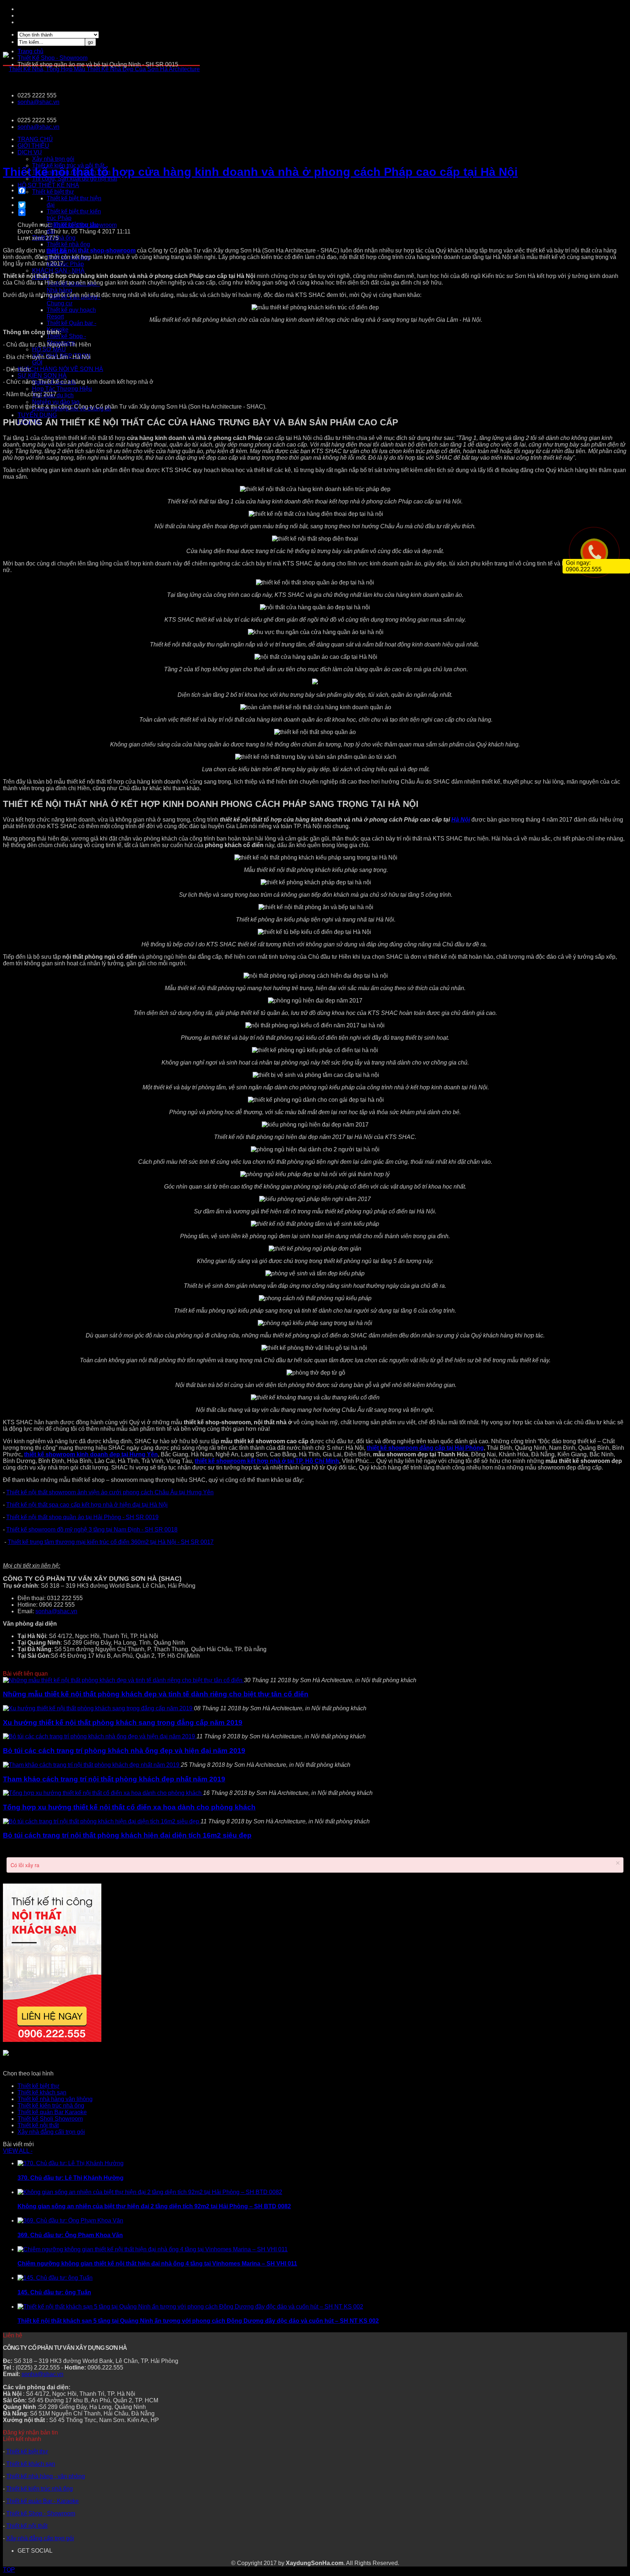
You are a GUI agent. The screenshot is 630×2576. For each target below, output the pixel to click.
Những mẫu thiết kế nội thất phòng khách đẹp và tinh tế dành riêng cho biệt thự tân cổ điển (156, 1694)
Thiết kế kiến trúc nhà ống (51, 2106)
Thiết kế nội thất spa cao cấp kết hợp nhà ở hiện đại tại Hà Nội (87, 1505)
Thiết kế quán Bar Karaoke (52, 2112)
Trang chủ (30, 51)
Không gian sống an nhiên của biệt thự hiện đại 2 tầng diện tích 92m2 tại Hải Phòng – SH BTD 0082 (154, 2206)
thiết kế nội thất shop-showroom (91, 250)
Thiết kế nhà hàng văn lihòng (55, 2099)
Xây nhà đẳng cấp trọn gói (40, 2538)
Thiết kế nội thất (38, 2125)
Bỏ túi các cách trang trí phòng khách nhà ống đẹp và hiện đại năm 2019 (124, 1751)
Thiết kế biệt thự (38, 2086)
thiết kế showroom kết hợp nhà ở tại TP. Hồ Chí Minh (267, 1461)
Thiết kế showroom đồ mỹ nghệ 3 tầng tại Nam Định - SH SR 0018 (92, 1530)
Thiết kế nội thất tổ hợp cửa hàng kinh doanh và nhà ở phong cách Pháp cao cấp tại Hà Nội (260, 172)
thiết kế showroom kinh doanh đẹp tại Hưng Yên (91, 1454)
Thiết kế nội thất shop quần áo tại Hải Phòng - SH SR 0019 (82, 1517)
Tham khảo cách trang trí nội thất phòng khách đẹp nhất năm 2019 (114, 1779)
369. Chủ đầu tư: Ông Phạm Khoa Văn (70, 2235)
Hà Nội (461, 820)
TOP (9, 2570)
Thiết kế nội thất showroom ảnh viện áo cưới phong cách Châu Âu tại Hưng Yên (110, 1492)
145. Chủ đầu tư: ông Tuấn (54, 2292)
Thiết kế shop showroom (85, 225)
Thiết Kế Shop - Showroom (52, 58)
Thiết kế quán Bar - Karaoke (42, 2501)
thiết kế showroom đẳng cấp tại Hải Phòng (425, 1448)
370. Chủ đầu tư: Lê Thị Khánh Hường (71, 2178)
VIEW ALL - (18, 2151)
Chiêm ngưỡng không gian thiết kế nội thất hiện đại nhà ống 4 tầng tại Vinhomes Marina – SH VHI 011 (157, 2264)
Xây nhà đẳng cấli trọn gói (51, 2132)
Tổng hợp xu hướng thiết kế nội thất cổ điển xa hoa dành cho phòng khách (129, 1807)
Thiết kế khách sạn (42, 2092)
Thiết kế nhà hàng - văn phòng (46, 2476)
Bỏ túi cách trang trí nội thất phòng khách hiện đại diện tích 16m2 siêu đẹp (127, 1835)
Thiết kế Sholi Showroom (50, 2119)
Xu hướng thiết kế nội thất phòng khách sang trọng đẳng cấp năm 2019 (123, 1723)
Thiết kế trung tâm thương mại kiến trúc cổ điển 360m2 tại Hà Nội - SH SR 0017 (111, 1542)
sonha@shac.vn (38, 102)
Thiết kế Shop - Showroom (41, 2513)
